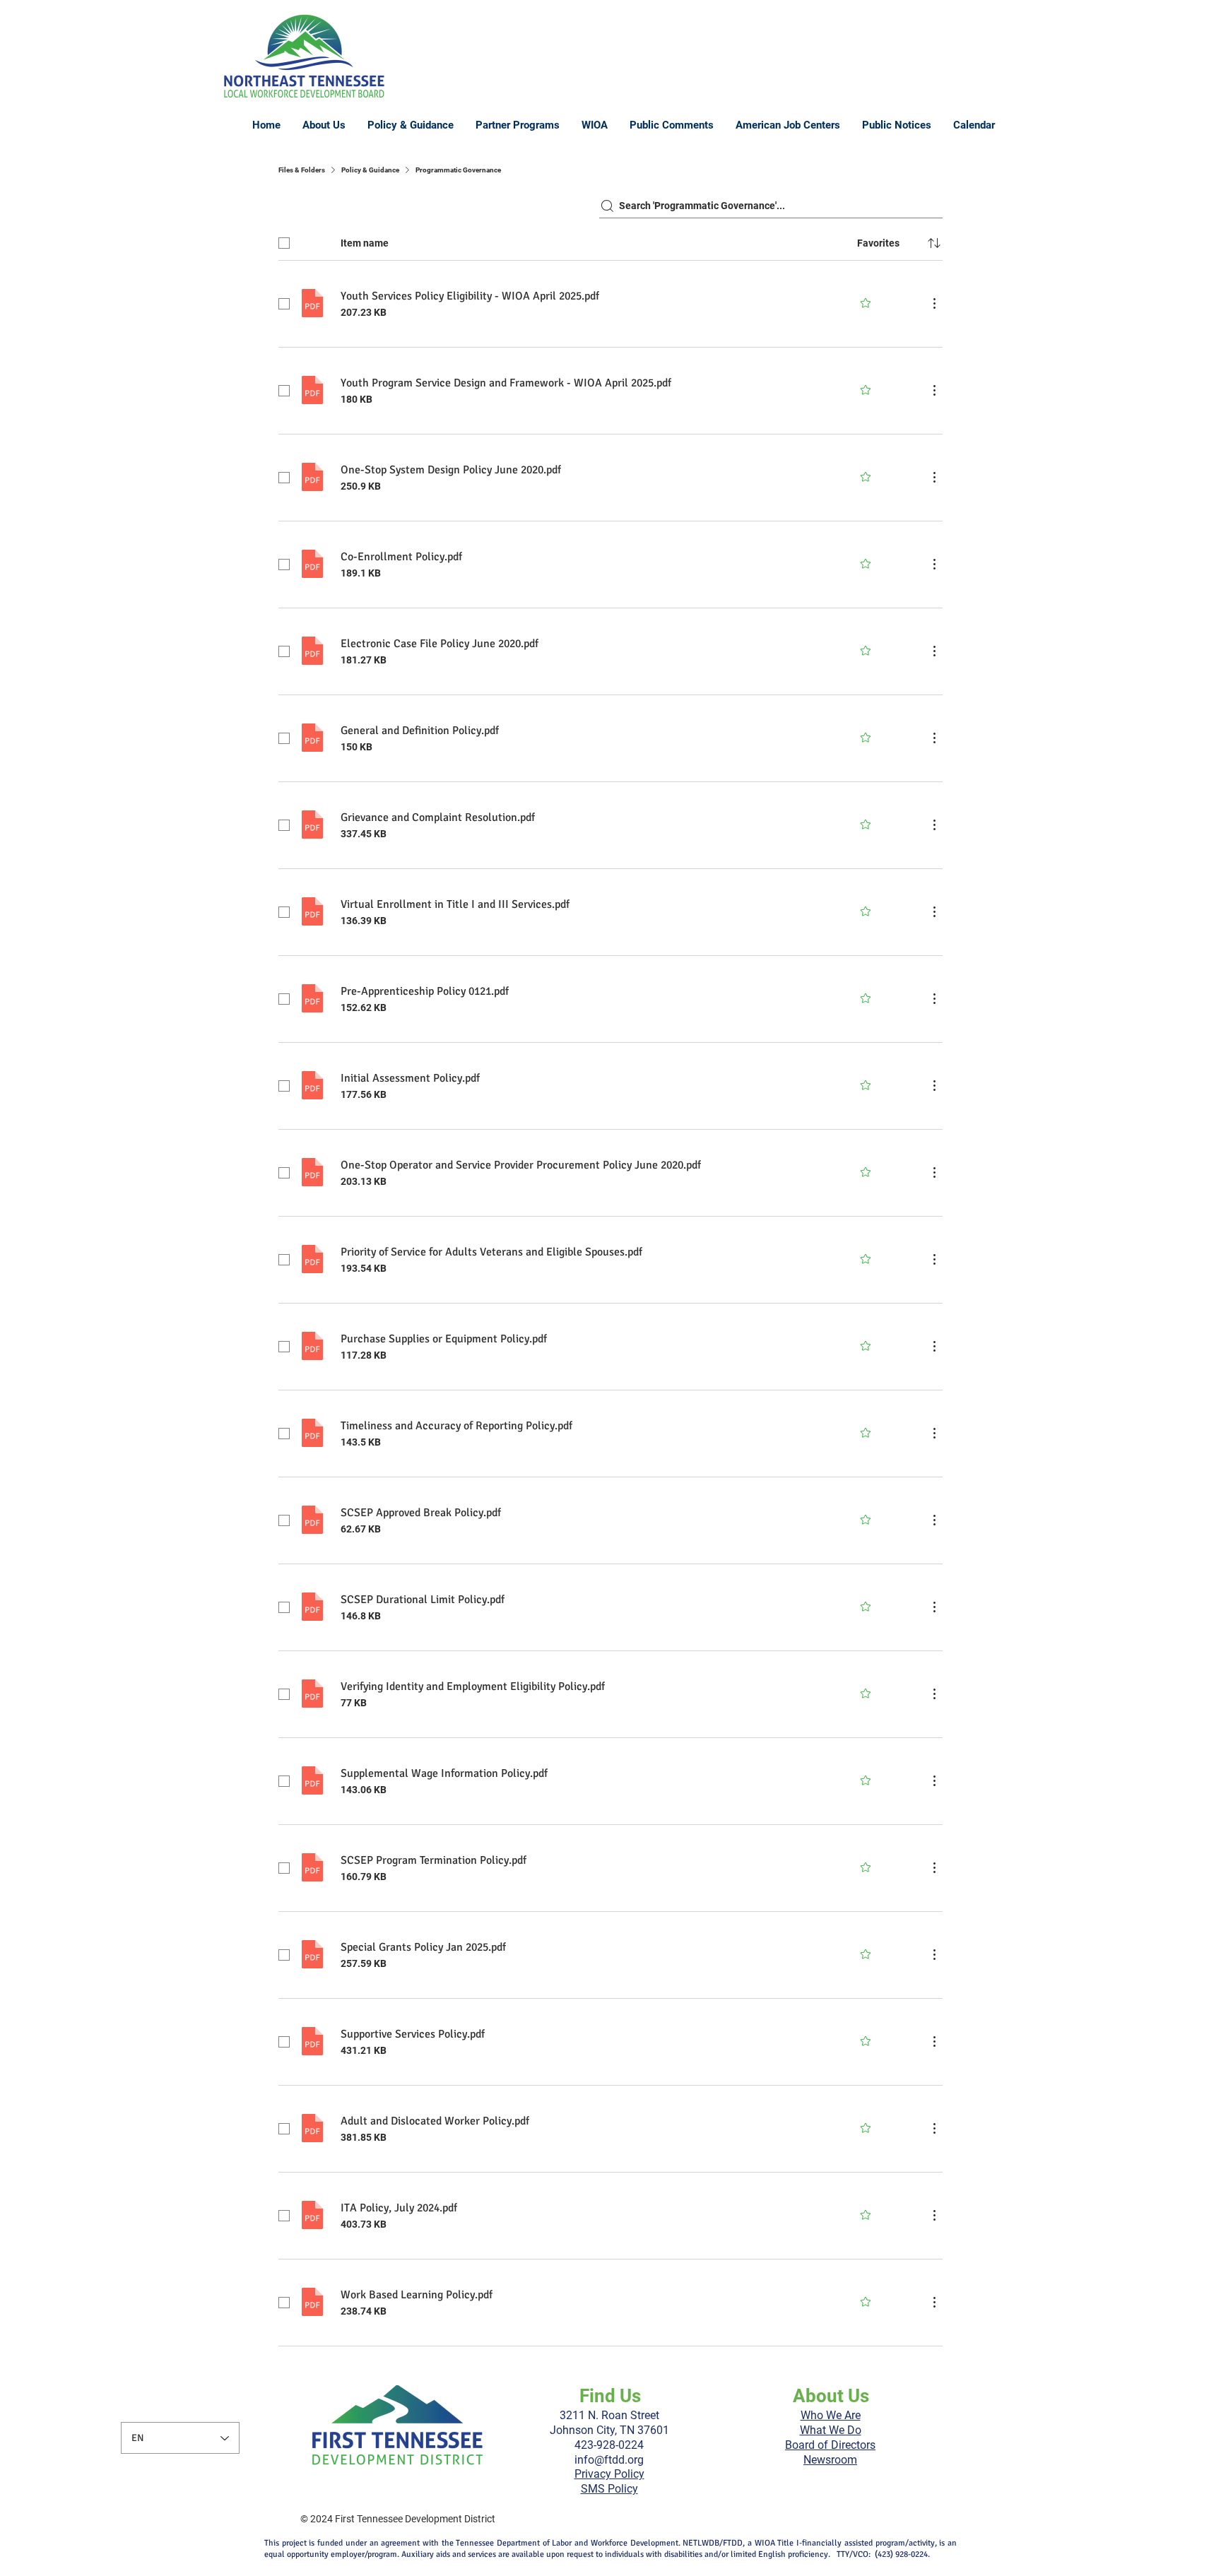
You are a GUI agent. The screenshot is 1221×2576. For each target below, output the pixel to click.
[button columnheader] (934, 243)
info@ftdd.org (609, 2460)
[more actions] (934, 303)
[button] (410, 125)
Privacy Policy (609, 2474)
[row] (610, 240)
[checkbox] (284, 243)
